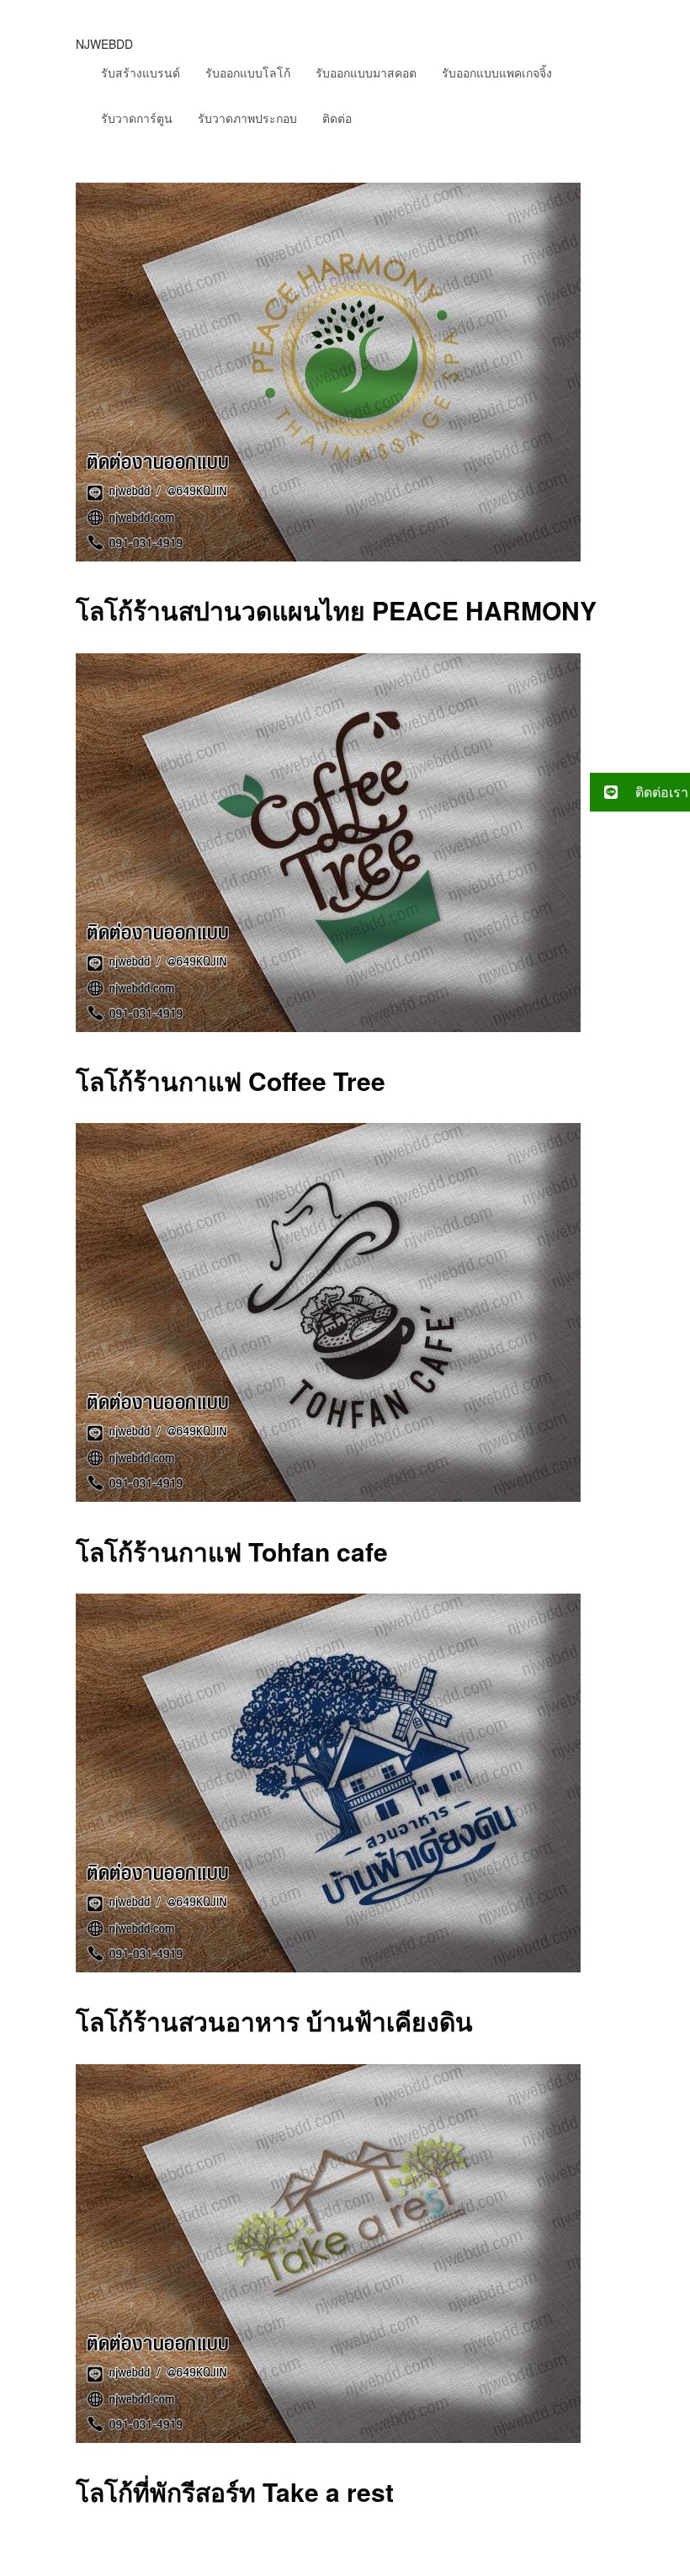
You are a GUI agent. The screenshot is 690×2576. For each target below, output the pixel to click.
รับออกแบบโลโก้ (248, 72)
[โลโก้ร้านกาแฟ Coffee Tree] (328, 1027)
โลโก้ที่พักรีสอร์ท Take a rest (235, 2491)
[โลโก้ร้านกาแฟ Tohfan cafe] (328, 1496)
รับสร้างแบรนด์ (141, 72)
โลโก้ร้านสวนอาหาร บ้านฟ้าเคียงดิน (274, 2021)
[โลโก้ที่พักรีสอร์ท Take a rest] (328, 2438)
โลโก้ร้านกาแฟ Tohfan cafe (232, 1551)
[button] (640, 792)
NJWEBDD (104, 44)
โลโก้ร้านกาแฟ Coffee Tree (231, 1080)
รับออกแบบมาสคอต (366, 72)
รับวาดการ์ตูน (137, 118)
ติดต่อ (337, 118)
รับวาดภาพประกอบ (247, 118)
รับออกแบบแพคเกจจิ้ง (497, 72)
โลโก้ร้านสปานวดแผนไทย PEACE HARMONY (336, 610)
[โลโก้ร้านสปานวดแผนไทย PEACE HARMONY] (328, 556)
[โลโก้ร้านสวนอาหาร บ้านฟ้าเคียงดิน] (328, 1967)
